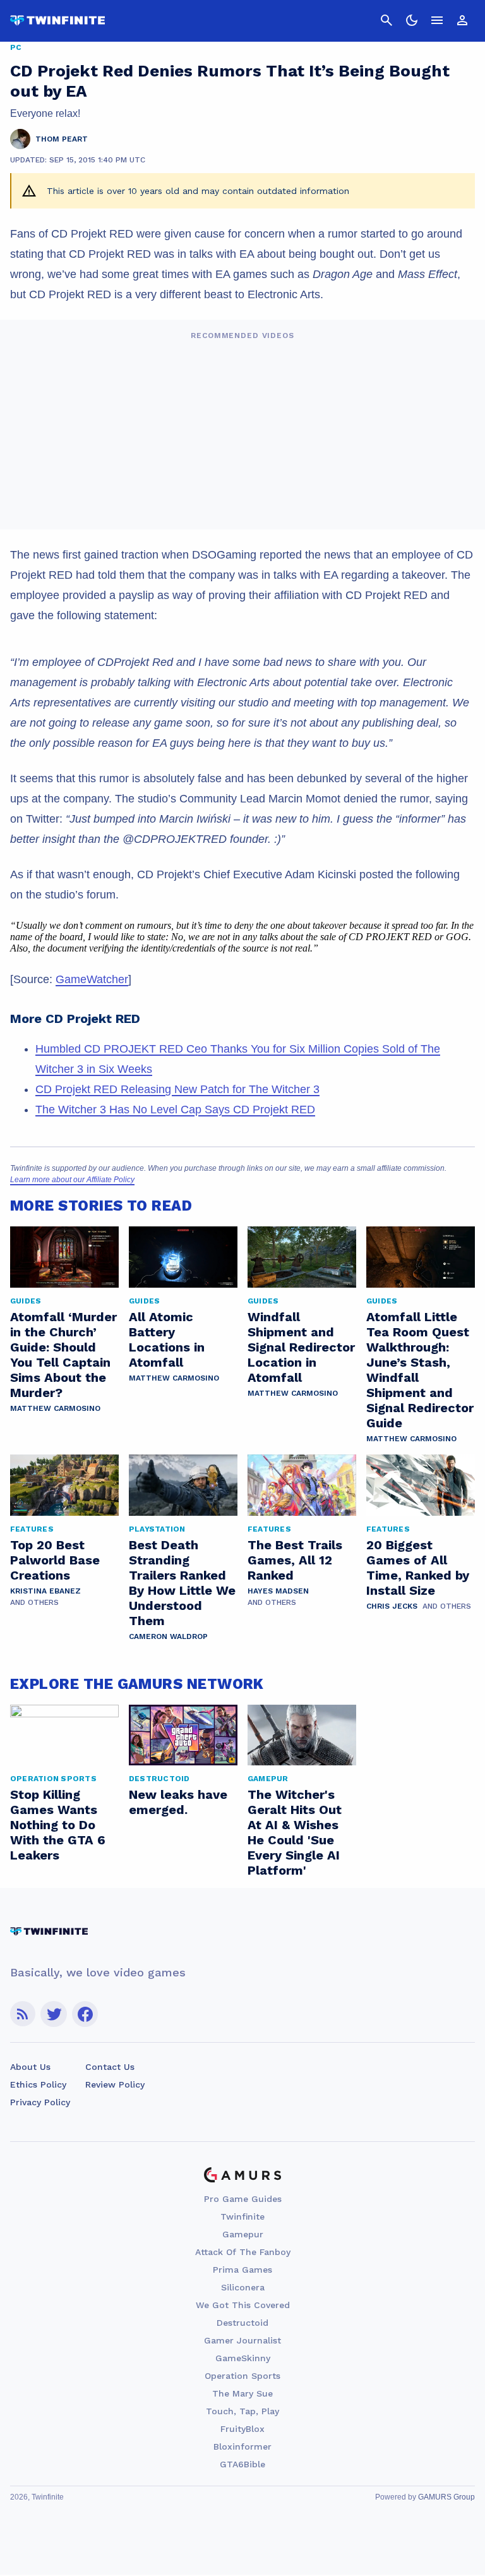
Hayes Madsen (278, 1591)
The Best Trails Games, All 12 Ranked (295, 1560)
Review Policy (115, 2084)
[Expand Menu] (437, 20)
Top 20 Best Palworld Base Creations (55, 1560)
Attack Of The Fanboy (243, 2252)
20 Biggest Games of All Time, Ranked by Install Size (418, 1568)
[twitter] (54, 2014)
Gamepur (243, 2234)
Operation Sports (242, 2376)
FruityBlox (242, 2429)
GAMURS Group (446, 2497)
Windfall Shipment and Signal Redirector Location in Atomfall (301, 1347)
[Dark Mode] (412, 20)
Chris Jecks (392, 1606)
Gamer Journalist (242, 2340)
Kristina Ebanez (45, 1591)
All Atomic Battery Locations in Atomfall (167, 1339)
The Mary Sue (242, 2393)
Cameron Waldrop (168, 1636)
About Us (30, 2067)
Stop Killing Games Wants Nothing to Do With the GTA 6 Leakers (58, 1825)
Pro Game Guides (243, 2199)
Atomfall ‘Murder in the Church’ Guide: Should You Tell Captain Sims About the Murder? (63, 1355)
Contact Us (110, 2067)
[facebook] (85, 2014)
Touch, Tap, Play (242, 2411)
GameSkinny (243, 2358)
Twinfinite (242, 2216)
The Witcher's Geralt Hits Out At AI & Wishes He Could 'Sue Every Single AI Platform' (295, 1832)
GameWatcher (92, 979)
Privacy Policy (40, 2102)
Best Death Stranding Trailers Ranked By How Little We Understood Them (182, 1583)
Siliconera (243, 2287)
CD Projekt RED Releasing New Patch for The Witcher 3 (177, 1089)
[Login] (462, 20)
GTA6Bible (242, 2464)
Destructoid (242, 2323)
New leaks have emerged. (178, 1802)
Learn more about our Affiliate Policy (72, 1180)
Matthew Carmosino (55, 1408)
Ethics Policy (38, 2084)
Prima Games (242, 2270)
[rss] (23, 2014)
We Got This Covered (243, 2305)
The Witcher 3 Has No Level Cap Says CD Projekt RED (175, 1110)
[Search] (386, 20)
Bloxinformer (242, 2446)
